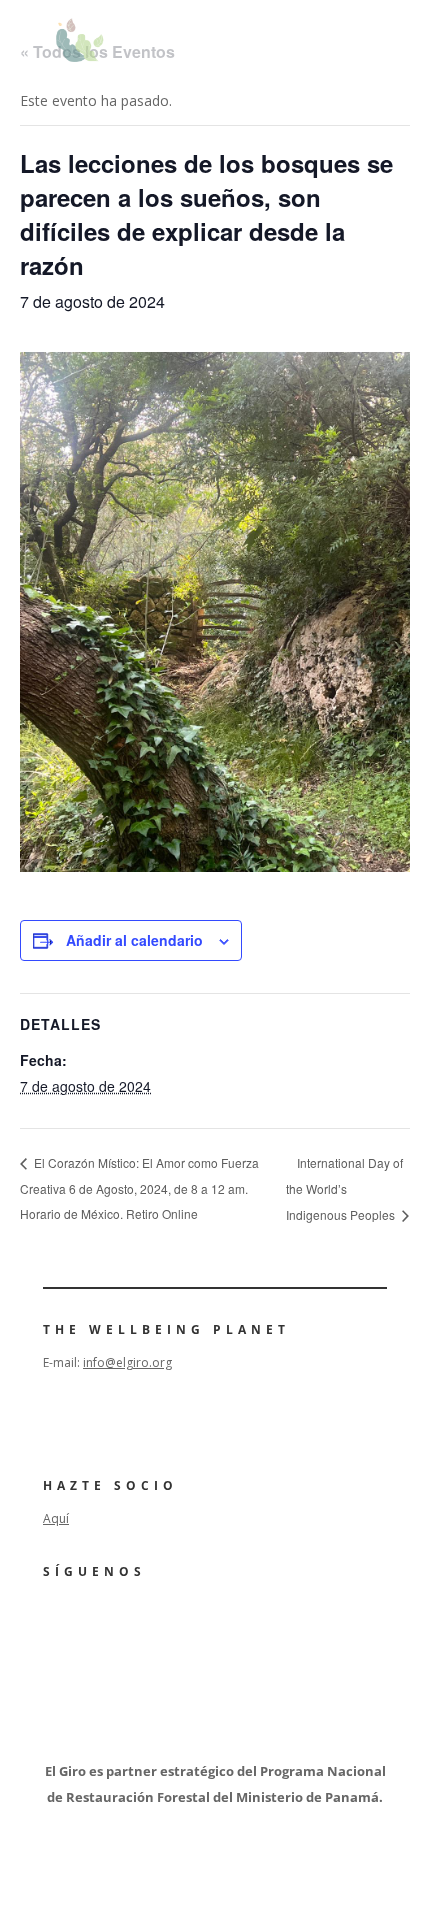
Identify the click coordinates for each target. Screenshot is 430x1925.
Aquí (56, 1518)
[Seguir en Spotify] (169, 1626)
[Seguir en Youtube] (113, 1626)
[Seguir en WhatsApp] (225, 1626)
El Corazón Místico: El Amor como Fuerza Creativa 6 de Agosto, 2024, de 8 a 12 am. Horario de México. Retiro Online (139, 1188)
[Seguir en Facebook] (57, 1626)
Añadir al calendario (134, 940)
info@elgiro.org (127, 1362)
